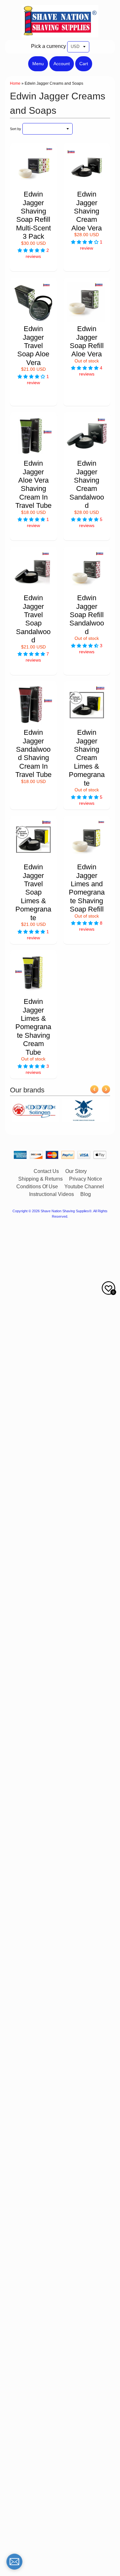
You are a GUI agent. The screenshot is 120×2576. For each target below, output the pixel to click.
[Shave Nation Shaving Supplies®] (60, 33)
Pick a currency (48, 46)
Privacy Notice (86, 1179)
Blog (86, 1194)
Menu (38, 64)
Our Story (76, 1171)
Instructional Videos (52, 1194)
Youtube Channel (84, 1187)
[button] (32, 250)
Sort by (16, 129)
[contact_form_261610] (14, 2562)
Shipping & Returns (40, 1179)
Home (15, 83)
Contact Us (46, 1171)
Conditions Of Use (37, 1187)
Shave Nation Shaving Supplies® (66, 1211)
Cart (84, 64)
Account (62, 64)
